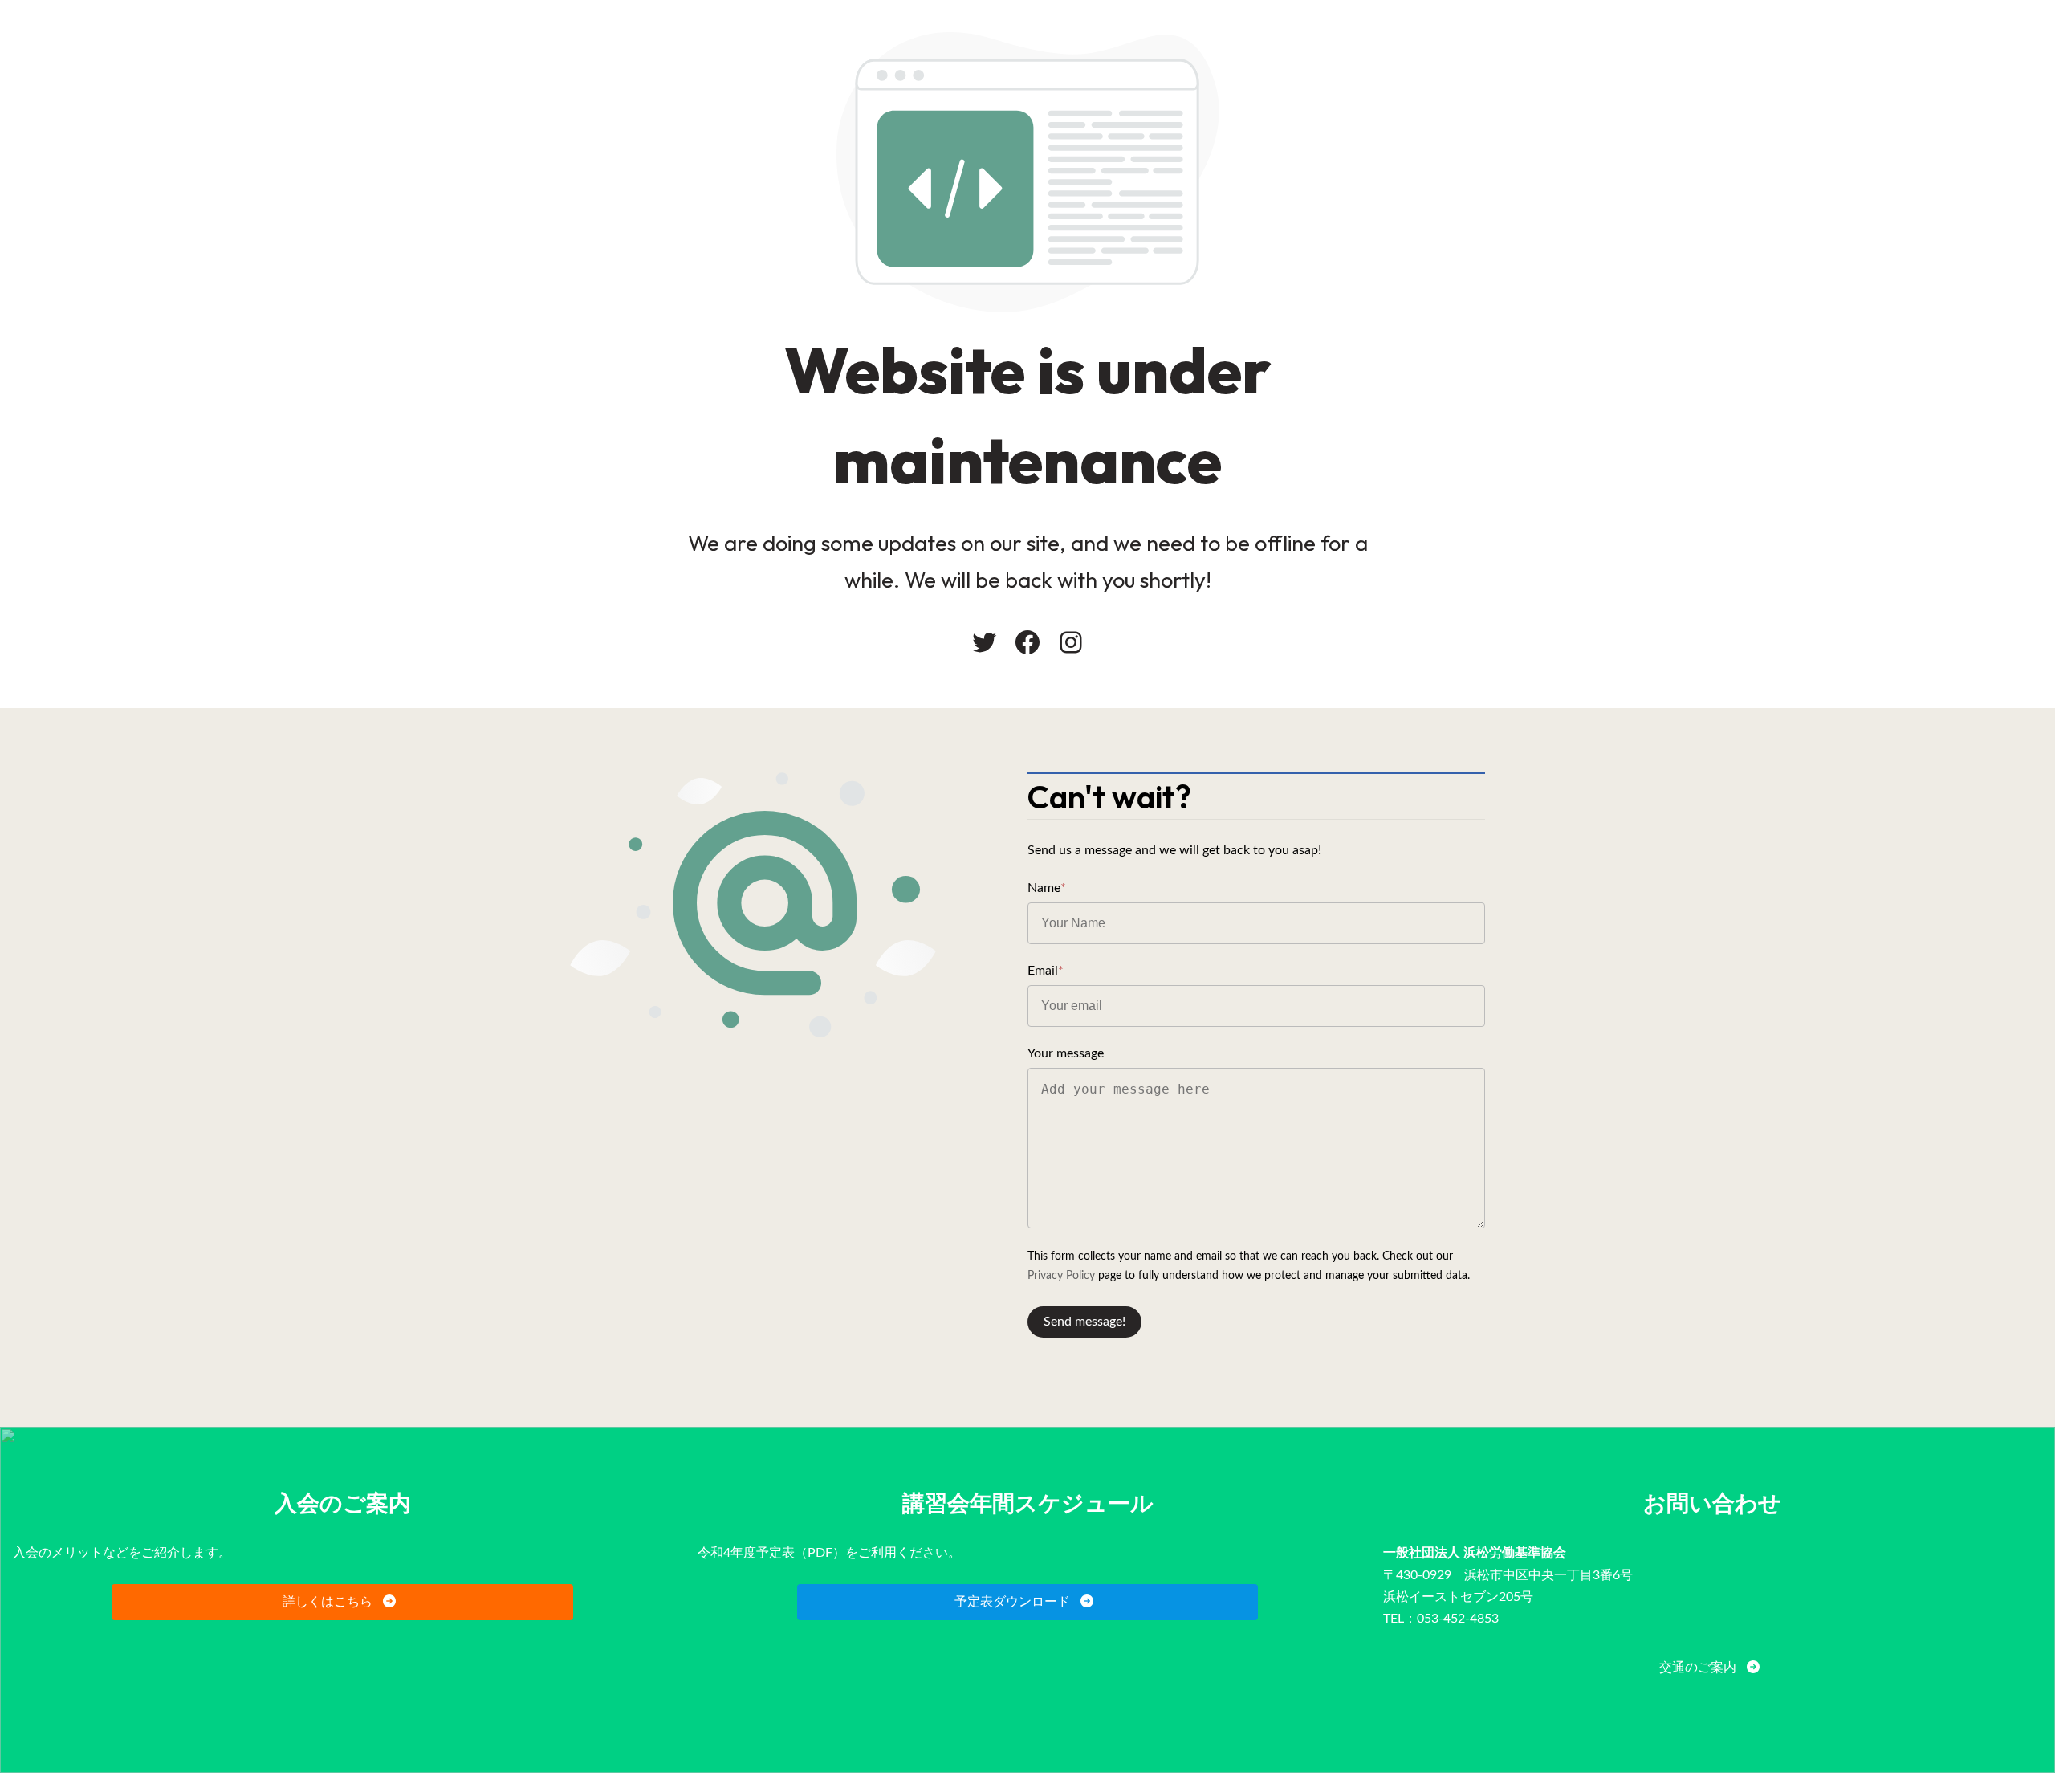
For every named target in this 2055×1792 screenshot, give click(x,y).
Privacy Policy (1061, 1276)
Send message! (1084, 1322)
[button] (342, 1602)
